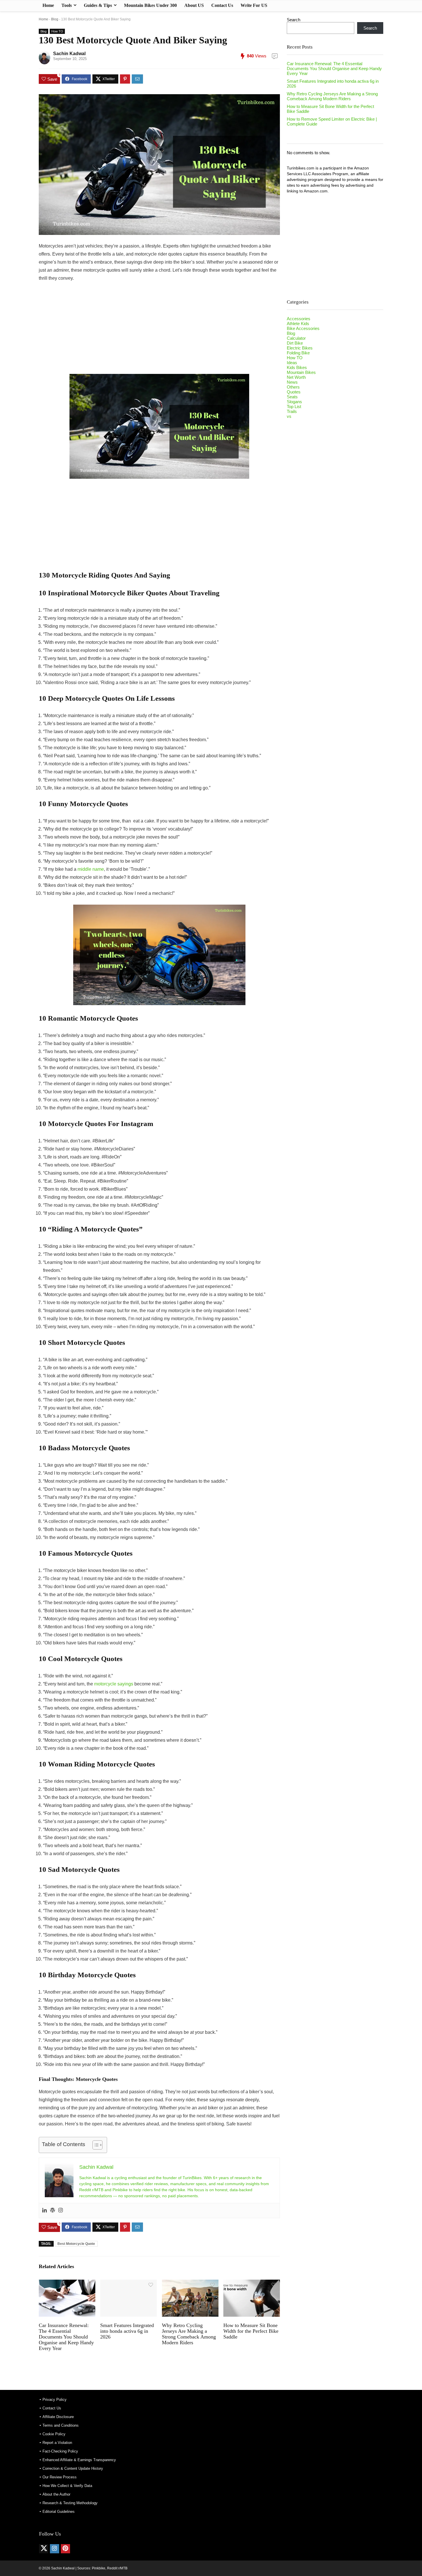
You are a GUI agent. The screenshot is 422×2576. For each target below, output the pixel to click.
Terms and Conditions (61, 2425)
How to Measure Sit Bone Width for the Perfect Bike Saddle (251, 2331)
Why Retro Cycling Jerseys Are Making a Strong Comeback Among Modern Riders (189, 2334)
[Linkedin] (44, 2211)
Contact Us (222, 5)
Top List (294, 407)
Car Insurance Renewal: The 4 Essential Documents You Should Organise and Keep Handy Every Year (66, 2337)
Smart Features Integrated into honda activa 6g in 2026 (127, 2331)
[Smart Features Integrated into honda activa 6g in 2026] (128, 2284)
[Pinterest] (65, 2549)
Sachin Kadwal (69, 54)
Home (48, 5)
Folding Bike (298, 353)
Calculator (296, 338)
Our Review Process (60, 2477)
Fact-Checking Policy (60, 2451)
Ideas (292, 363)
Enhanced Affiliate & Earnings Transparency (79, 2460)
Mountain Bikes (301, 372)
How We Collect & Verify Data (67, 2486)
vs (289, 416)
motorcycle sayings (114, 1684)
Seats (292, 397)
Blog (55, 19)
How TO (57, 31)
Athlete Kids (298, 324)
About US (194, 5)
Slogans (294, 402)
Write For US (254, 5)
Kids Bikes (297, 367)
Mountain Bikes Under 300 (150, 5)
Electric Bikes (300, 348)
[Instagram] (61, 2211)
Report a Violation (57, 2443)
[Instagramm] (55, 2549)
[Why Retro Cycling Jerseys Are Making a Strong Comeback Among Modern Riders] (190, 2284)
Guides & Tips (98, 5)
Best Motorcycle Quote (76, 2244)
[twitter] (44, 2549)
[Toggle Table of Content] (95, 2145)
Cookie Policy (54, 2434)
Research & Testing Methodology (70, 2503)
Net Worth (296, 377)
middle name (90, 869)
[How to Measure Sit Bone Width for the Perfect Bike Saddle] (252, 2284)
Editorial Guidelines (59, 2512)
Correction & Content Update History (73, 2468)
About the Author (56, 2494)
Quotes (294, 392)
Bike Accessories (303, 328)
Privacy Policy (55, 2400)
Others (293, 387)
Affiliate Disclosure (58, 2417)
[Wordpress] (53, 2211)
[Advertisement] (159, 331)
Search (294, 20)
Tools (67, 5)
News (292, 382)
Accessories (299, 319)
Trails (292, 411)
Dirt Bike (295, 343)
